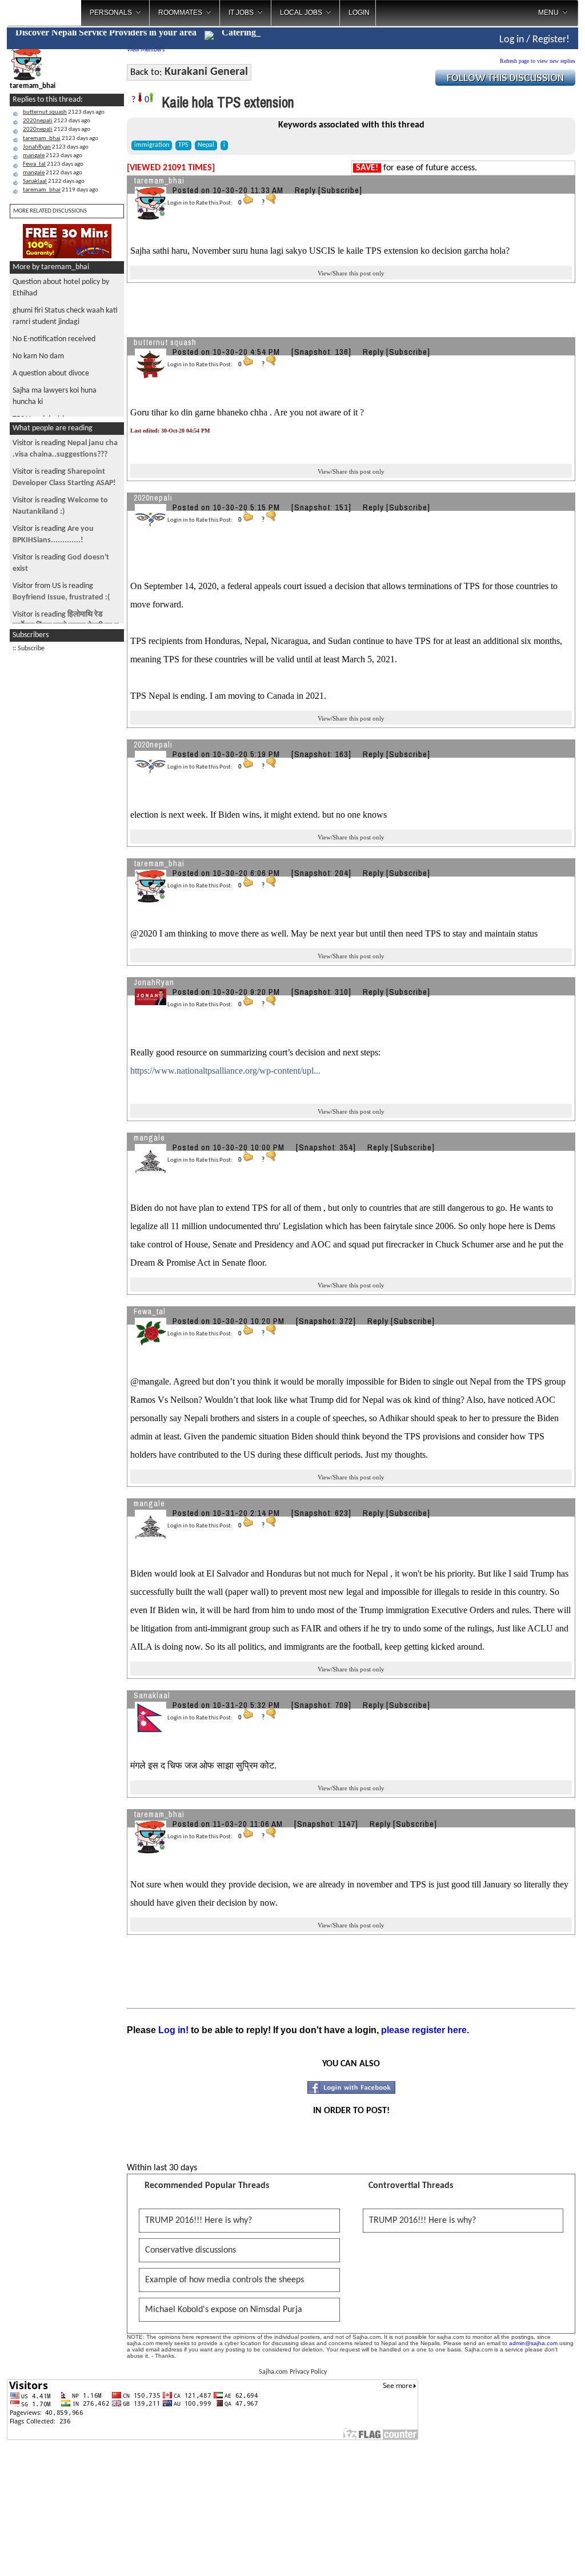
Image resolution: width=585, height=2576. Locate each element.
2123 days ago (64, 112)
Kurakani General (206, 72)
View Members (146, 50)
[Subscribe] (340, 190)
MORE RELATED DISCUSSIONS (50, 211)
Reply (305, 190)
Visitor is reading (66, 500)
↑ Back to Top (531, 2553)
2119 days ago (61, 190)
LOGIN (359, 13)
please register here (424, 2030)
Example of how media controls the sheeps (225, 2280)
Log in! (173, 2030)
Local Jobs (301, 13)
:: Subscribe (29, 649)
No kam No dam (38, 356)
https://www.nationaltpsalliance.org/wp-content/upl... (225, 1071)
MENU (548, 13)
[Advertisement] (67, 830)
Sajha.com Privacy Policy (293, 2372)
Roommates (180, 13)
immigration (152, 145)
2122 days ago (53, 173)
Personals (111, 13)
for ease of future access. (416, 168)
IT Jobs (241, 13)
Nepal (206, 145)
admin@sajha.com (533, 2343)
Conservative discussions (191, 2250)
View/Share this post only (351, 273)
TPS (183, 145)
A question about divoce (51, 373)
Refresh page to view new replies (538, 61)
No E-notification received (54, 339)
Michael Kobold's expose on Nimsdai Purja (224, 2310)
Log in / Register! (534, 40)
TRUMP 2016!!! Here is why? (199, 2221)
